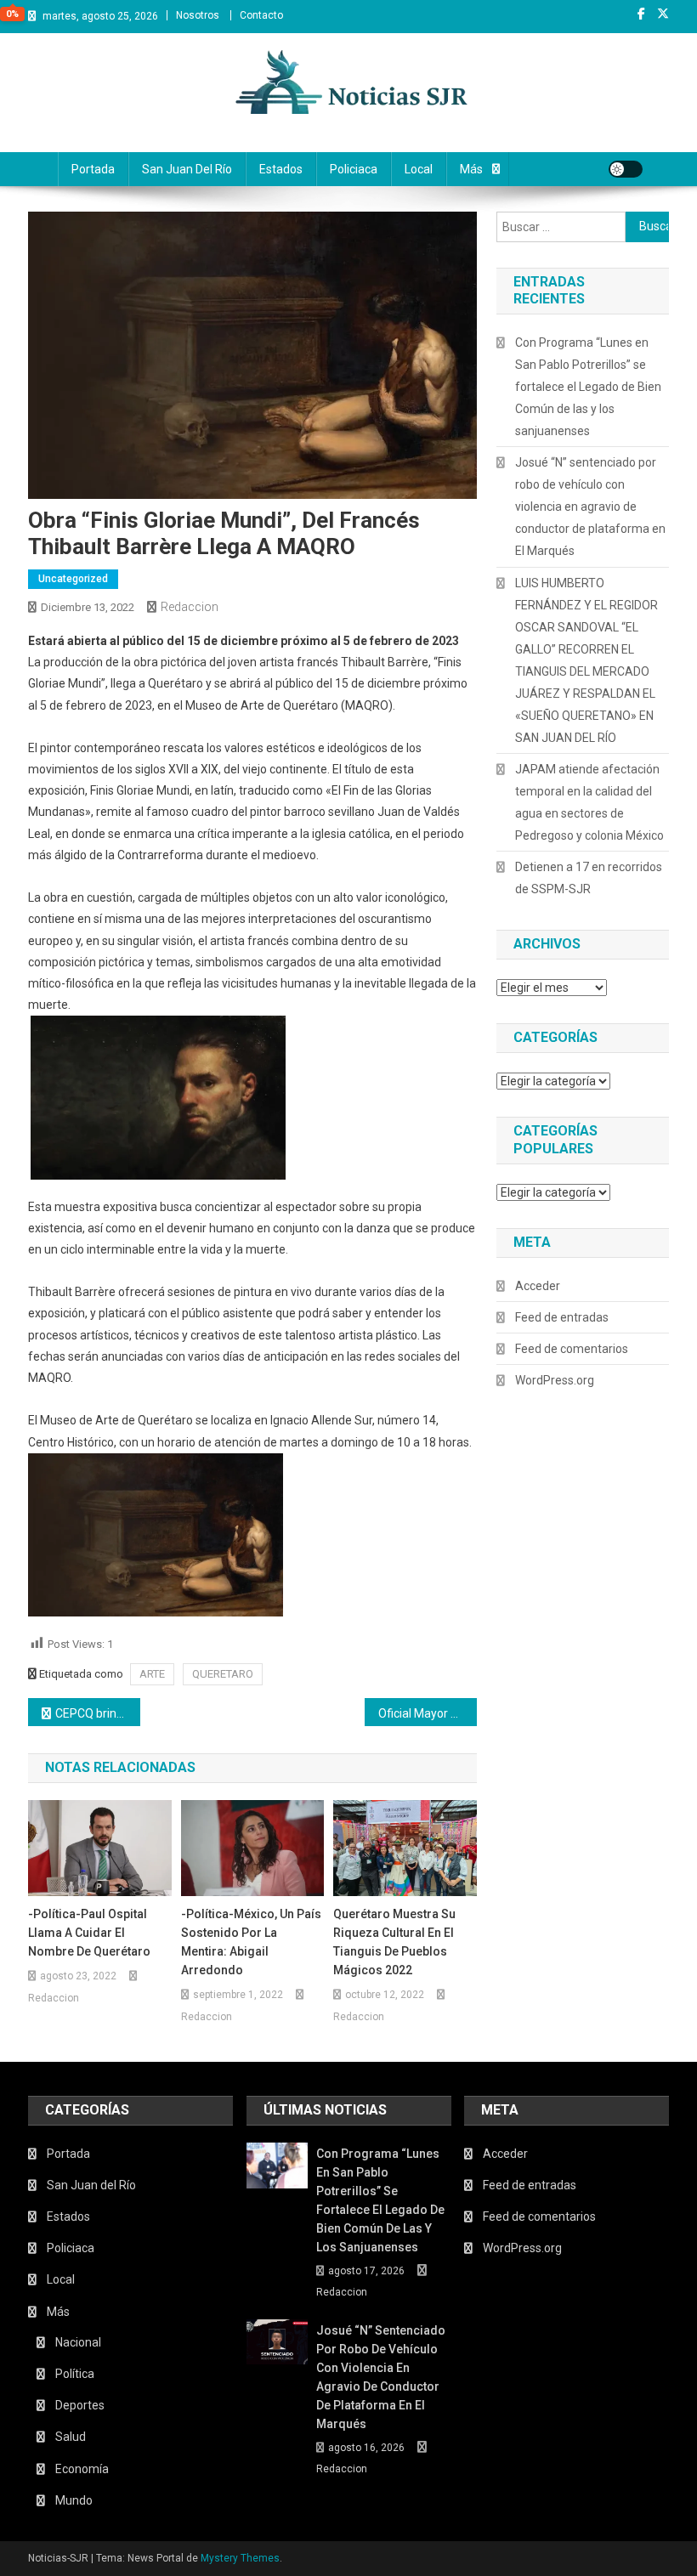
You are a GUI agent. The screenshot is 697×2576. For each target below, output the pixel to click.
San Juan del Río (187, 169)
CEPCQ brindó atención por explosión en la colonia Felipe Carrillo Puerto (98, 1713)
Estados (281, 169)
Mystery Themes (240, 2558)
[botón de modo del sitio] (626, 169)
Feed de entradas (562, 1317)
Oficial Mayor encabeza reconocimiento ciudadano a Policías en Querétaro (428, 1713)
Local (419, 169)
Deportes (80, 2405)
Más (471, 169)
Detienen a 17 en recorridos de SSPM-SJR (589, 878)
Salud (71, 2437)
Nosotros (198, 15)
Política (75, 2374)
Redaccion (190, 607)
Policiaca (354, 169)
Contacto (261, 15)
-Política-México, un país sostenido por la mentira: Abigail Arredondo (251, 1942)
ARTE (152, 1674)
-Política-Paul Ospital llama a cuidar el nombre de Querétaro (89, 1933)
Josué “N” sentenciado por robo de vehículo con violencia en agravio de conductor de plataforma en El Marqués (590, 507)
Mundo (74, 2500)
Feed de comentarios (572, 1349)
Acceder (538, 1286)
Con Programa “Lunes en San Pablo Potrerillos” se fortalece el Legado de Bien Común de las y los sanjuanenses (588, 387)
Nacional (78, 2342)
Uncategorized (73, 579)
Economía (82, 2469)
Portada (93, 169)
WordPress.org (555, 1380)
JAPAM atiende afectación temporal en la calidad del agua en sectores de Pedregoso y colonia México (589, 802)
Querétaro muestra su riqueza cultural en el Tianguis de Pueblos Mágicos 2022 (394, 1942)
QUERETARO (223, 1674)
